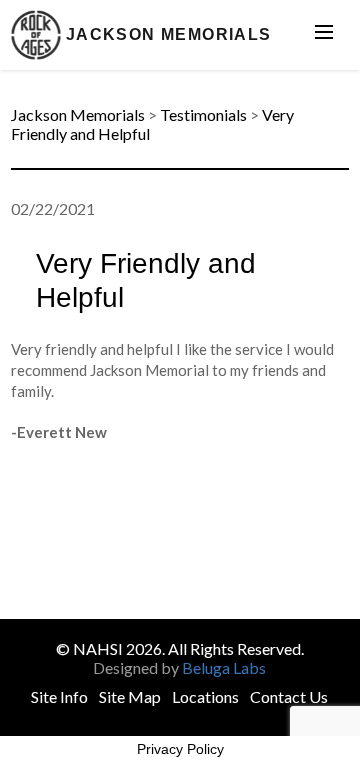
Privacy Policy (180, 749)
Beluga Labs (224, 667)
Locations (205, 696)
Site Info (59, 696)
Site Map (130, 696)
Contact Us (289, 696)
